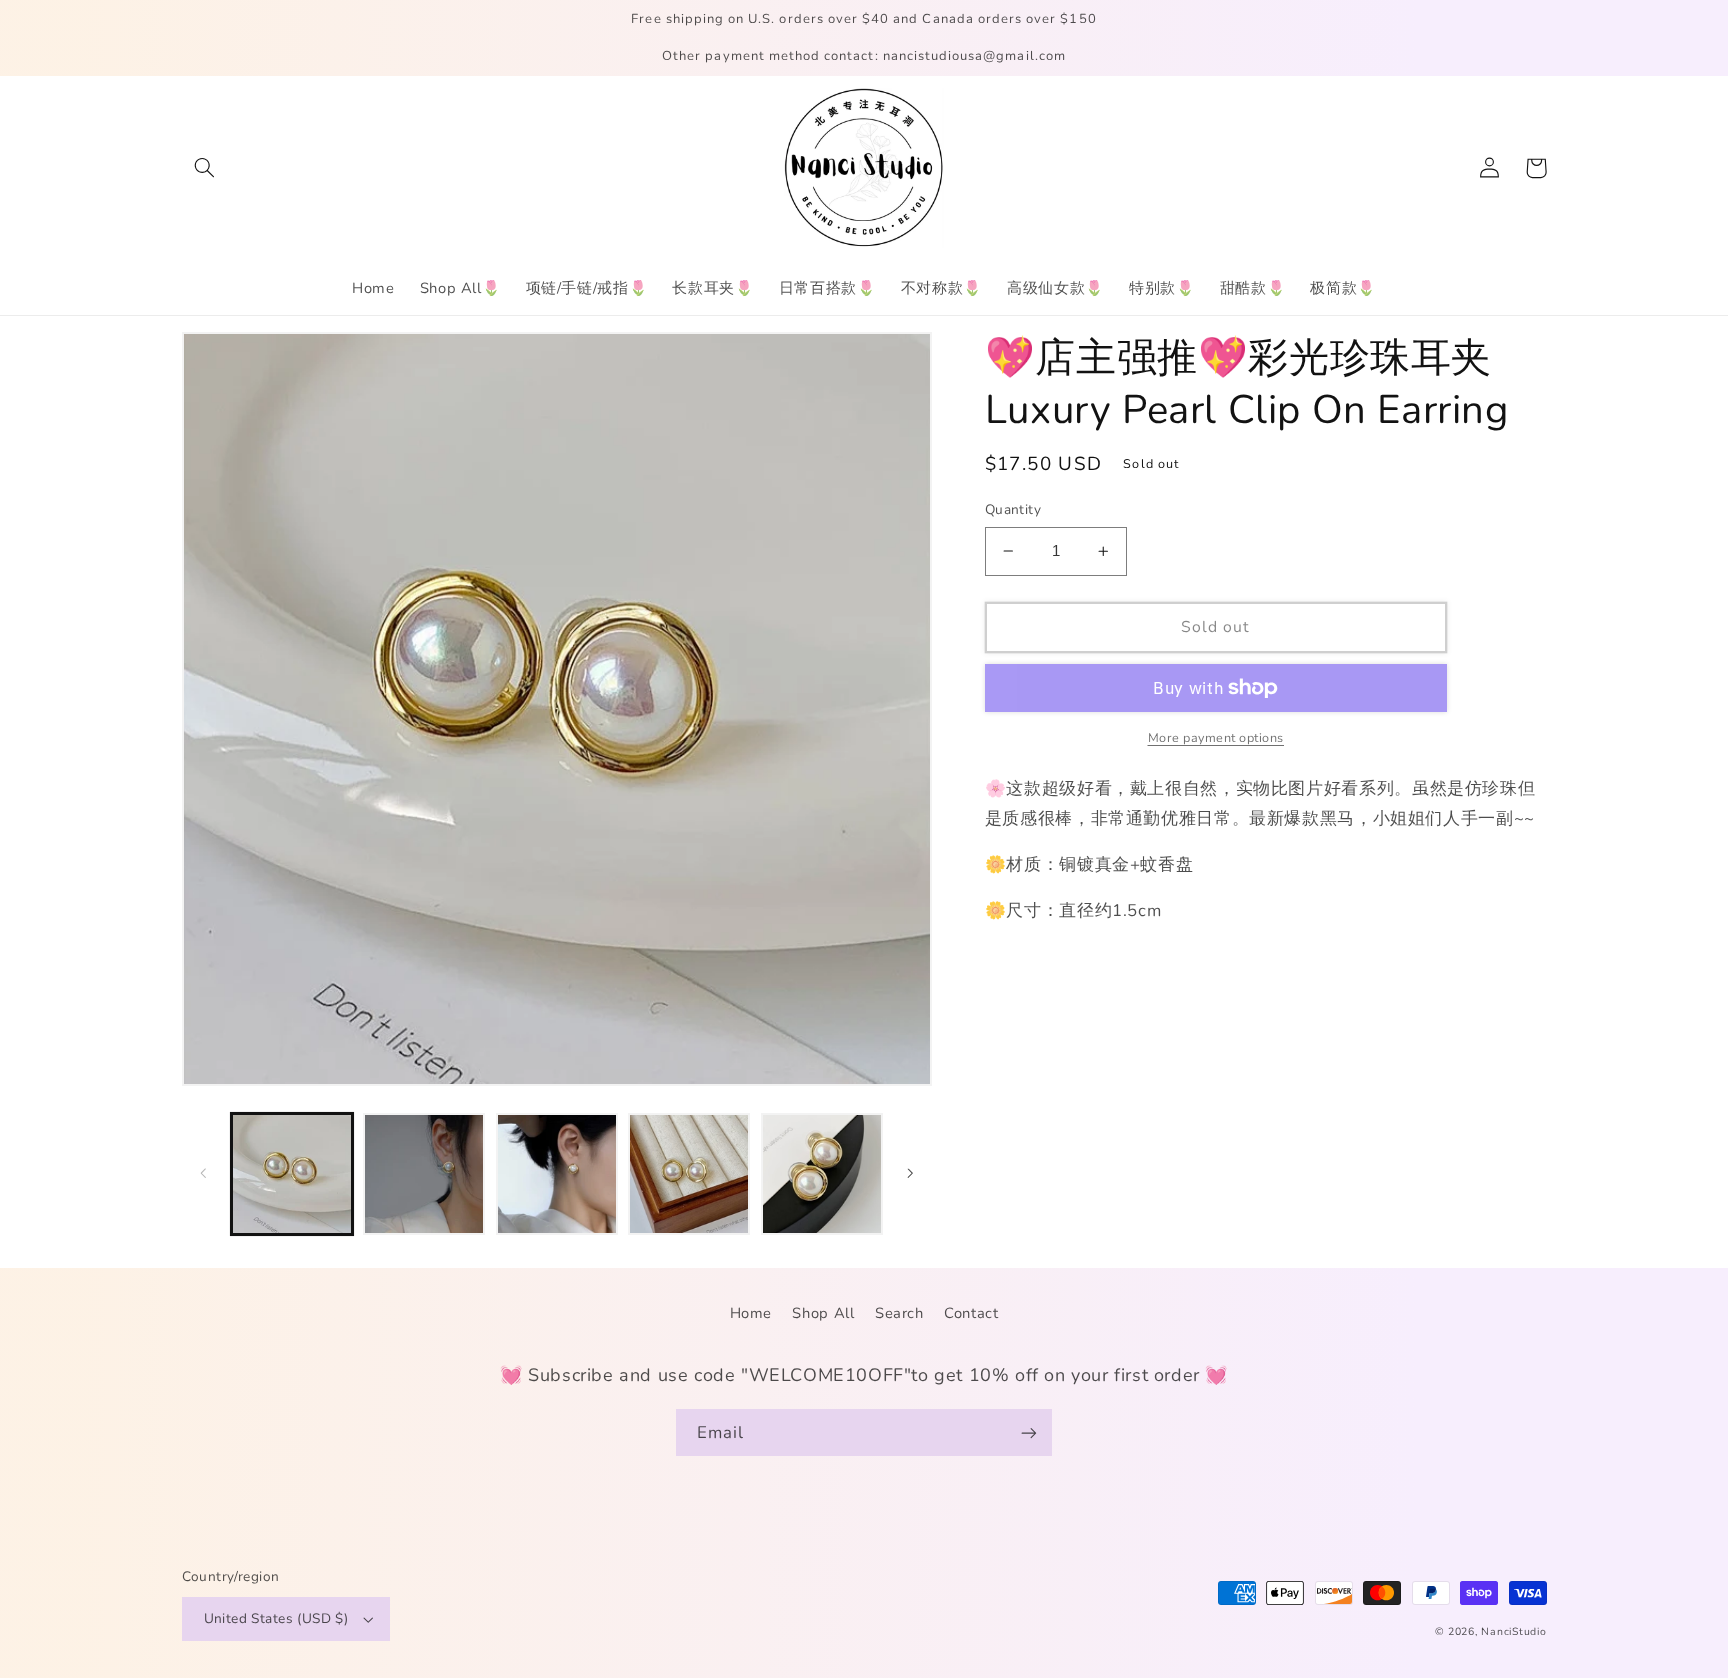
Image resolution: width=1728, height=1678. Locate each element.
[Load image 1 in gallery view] (292, 1174)
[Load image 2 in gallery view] (424, 1174)
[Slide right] (910, 1174)
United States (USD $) (276, 1618)
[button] (205, 168)
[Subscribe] (1029, 1432)
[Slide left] (204, 1174)
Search (899, 1313)
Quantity (1013, 509)
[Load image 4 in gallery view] (689, 1174)
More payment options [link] (1216, 737)
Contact (971, 1313)
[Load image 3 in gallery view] (557, 1174)
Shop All (823, 1313)
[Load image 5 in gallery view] (822, 1174)
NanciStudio (1513, 1631)
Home (751, 1313)
